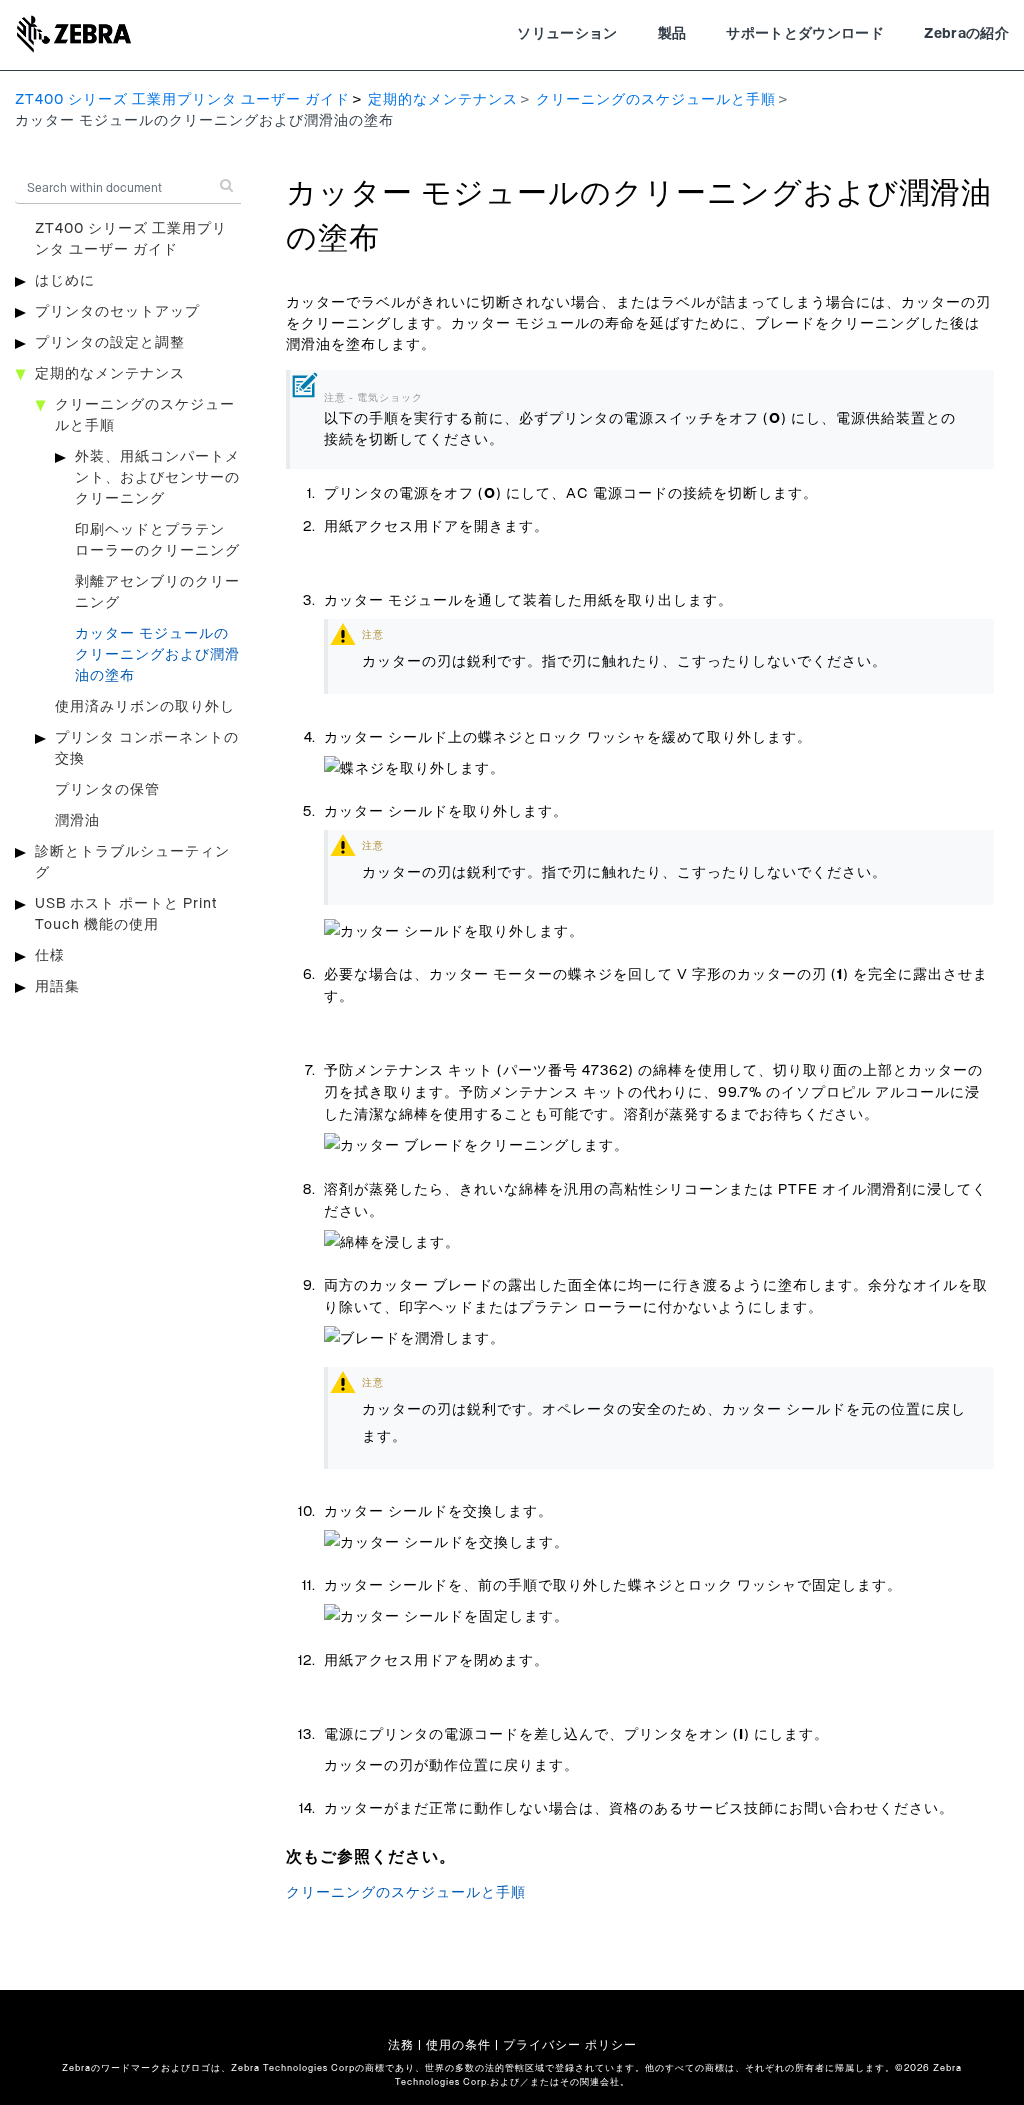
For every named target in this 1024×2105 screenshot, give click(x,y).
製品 (672, 34)
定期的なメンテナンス (443, 100)
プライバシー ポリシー (570, 2045)
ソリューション (567, 34)
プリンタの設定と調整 (110, 343)
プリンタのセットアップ (117, 312)
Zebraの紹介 (966, 34)
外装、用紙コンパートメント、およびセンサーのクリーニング (157, 478)
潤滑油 (77, 821)
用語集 (57, 987)
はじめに (65, 281)
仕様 (50, 956)
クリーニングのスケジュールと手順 (656, 100)
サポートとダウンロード (805, 34)
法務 (401, 2045)
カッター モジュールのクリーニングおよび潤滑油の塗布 (157, 655)
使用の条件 (458, 2045)
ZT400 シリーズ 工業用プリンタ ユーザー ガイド (182, 100)
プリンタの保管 (107, 790)
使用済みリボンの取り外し (145, 707)
